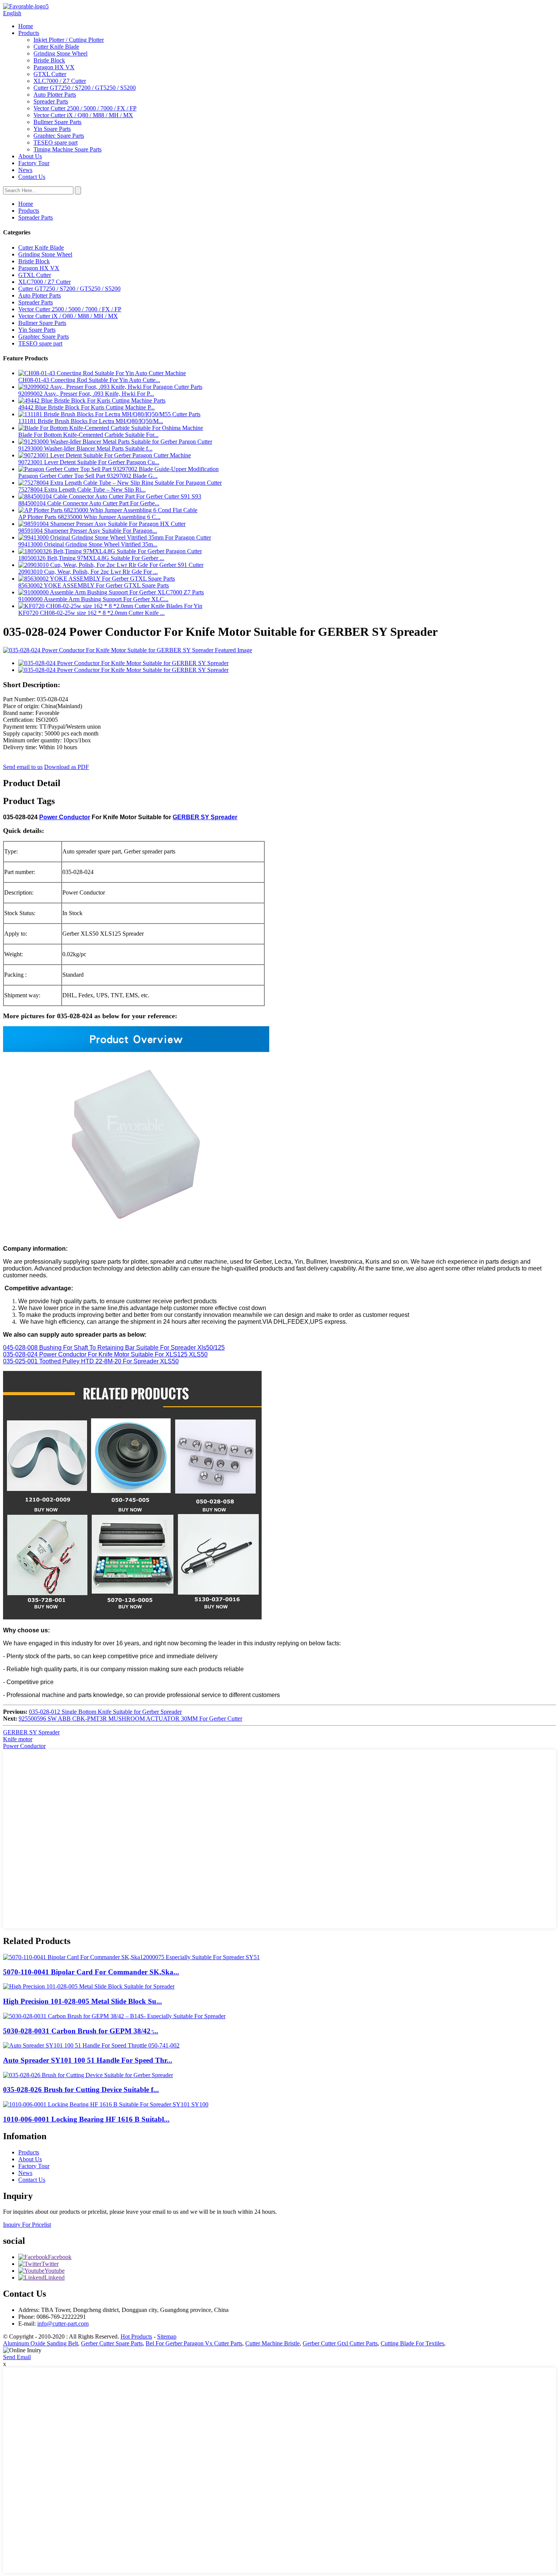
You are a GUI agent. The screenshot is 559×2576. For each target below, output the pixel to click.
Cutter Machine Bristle (272, 2343)
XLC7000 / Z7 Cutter (60, 81)
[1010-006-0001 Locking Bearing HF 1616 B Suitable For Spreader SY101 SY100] (106, 2104)
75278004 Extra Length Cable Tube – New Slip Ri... (82, 490)
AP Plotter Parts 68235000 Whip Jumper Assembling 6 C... (89, 517)
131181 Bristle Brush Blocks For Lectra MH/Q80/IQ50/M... (91, 421)
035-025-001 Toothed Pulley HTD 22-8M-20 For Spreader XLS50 (91, 1361)
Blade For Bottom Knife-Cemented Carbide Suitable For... (88, 435)
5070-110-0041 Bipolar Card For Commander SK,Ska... (91, 1972)
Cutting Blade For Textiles (412, 2343)
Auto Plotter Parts (55, 95)
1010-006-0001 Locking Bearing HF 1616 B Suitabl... (86, 2119)
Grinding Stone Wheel (60, 53)
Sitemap (167, 2336)
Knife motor (18, 1739)
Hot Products (136, 2336)
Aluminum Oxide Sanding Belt (40, 2343)
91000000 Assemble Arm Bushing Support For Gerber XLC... (93, 599)
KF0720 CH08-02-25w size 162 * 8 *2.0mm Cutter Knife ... (91, 613)
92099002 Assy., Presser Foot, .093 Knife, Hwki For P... (86, 394)
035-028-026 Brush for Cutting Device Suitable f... (81, 2090)
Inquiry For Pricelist (27, 2225)
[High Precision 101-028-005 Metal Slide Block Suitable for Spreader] (89, 1986)
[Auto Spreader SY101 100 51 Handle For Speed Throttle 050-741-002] (91, 2045)
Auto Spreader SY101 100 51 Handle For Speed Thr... (88, 2060)
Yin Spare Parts (52, 129)
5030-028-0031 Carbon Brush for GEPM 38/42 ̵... (81, 2031)
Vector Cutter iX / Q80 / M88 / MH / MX (83, 115)
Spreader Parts (51, 101)
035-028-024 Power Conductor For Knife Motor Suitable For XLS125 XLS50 (105, 1354)
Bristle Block (49, 60)
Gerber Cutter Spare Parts (112, 2343)
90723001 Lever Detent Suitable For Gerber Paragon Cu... (89, 462)
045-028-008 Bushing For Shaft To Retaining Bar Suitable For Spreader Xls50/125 (114, 1348)
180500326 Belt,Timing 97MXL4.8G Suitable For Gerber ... (91, 558)
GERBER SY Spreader (205, 817)
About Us (30, 156)
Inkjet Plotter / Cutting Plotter (69, 40)
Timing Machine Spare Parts (67, 149)
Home (26, 26)
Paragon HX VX (54, 67)
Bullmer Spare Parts (57, 122)
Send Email (17, 2357)
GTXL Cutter (50, 74)
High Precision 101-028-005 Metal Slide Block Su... (83, 2001)
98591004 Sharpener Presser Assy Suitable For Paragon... (88, 531)
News (25, 170)
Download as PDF (67, 767)
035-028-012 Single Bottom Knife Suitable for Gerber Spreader (105, 1712)
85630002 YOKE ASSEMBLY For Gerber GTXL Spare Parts (94, 585)
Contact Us (32, 177)
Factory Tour (34, 163)
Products (29, 33)
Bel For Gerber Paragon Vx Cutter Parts (194, 2343)
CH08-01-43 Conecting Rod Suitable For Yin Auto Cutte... (89, 380)
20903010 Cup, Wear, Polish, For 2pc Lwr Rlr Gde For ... (88, 572)
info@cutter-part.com (63, 2324)
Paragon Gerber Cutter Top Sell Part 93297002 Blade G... (88, 476)
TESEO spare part (56, 142)
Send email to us (23, 767)
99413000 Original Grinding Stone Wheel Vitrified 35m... (88, 544)
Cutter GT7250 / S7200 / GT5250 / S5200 (85, 88)
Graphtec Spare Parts (59, 136)
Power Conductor (65, 817)
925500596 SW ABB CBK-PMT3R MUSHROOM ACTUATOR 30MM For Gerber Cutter (130, 1719)
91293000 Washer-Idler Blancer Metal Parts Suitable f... (85, 448)
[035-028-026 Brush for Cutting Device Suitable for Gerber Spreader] (88, 2075)
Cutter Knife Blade (56, 47)
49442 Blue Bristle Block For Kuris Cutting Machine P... (87, 407)
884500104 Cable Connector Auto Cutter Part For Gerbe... (89, 503)
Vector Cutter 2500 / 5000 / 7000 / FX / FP (85, 108)
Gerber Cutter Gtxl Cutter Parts (340, 2343)
